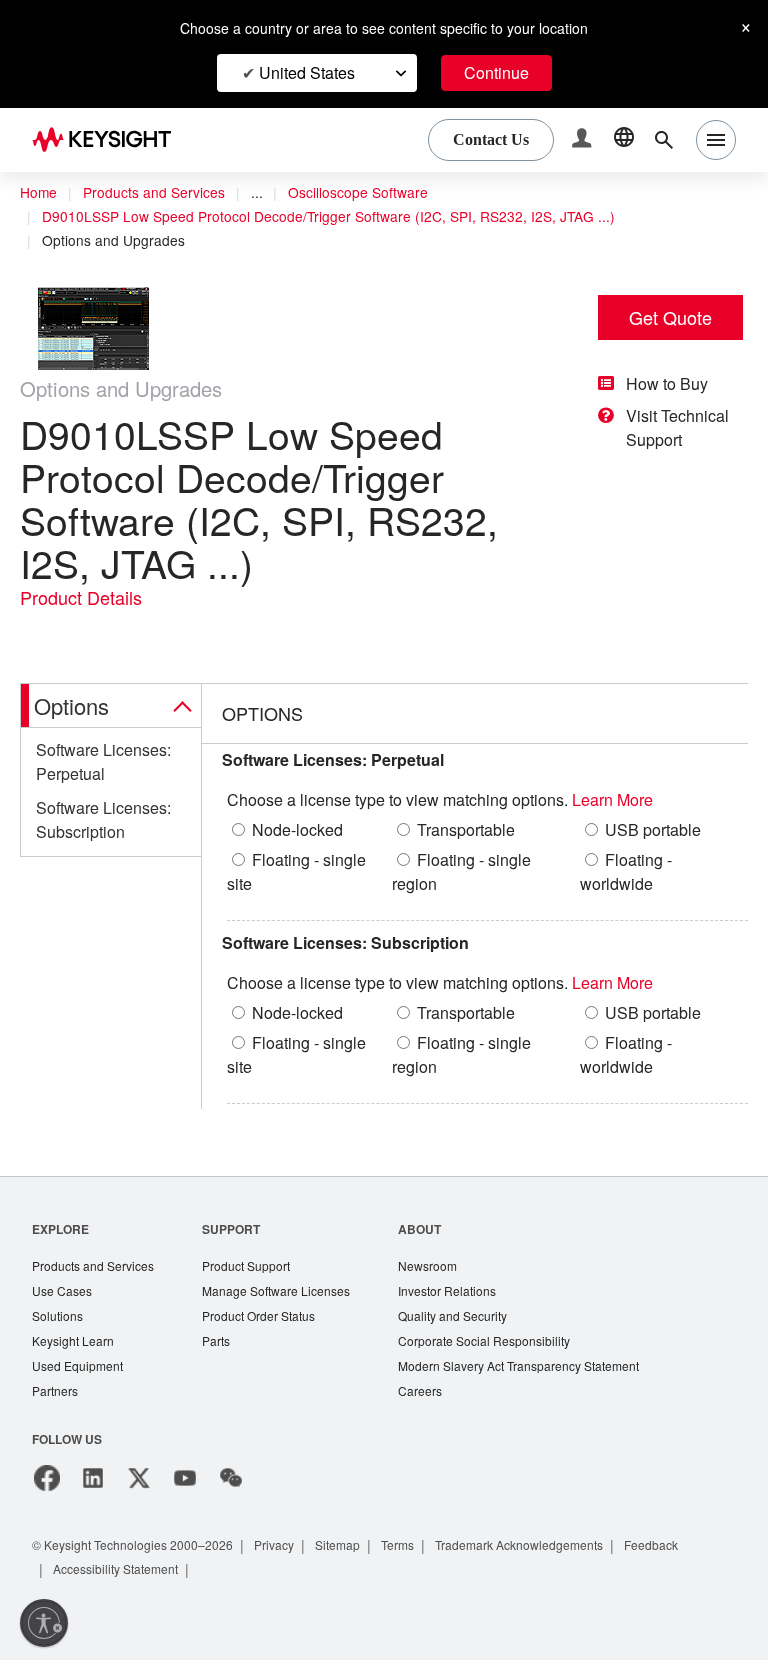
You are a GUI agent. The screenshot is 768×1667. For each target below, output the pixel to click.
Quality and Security (475, 1319)
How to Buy (672, 384)
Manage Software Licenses (290, 1293)
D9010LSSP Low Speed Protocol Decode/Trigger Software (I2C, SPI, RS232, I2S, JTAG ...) (335, 217)
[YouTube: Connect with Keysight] (185, 1485)
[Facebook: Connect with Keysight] (47, 1485)
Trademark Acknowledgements (557, 1551)
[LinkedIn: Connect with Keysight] (93, 1485)
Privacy (293, 1551)
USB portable (659, 831)
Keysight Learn (75, 1345)
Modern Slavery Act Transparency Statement (546, 1371)
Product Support (259, 1267)
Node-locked (302, 831)
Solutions (59, 1319)
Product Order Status (272, 1319)
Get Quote (670, 317)
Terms (425, 1551)
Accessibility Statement (122, 1575)
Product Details (85, 598)
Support (241, 1229)
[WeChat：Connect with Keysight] (231, 1485)
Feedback (699, 1551)
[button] (584, 140)
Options (75, 706)
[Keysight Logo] (109, 140)
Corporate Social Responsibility (509, 1345)
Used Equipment (80, 1371)
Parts (226, 1345)
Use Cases (63, 1293)
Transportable (471, 831)
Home (39, 193)
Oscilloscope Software (373, 193)
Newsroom (449, 1267)
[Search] (664, 140)
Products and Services (160, 193)
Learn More (650, 801)
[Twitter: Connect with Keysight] (139, 1485)
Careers (439, 1397)
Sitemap (361, 1551)
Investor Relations (469, 1293)
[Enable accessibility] (44, 1623)
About (439, 1229)
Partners (56, 1397)
